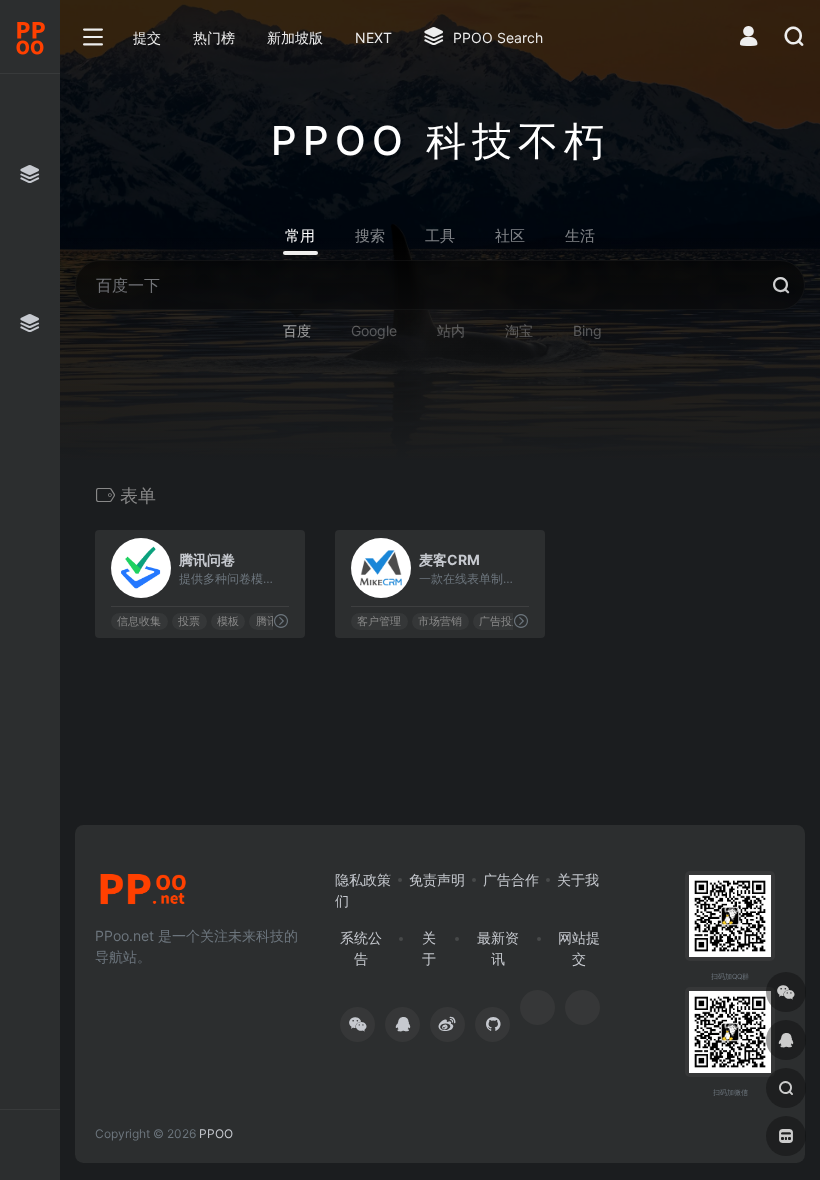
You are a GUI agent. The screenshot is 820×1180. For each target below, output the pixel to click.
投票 (189, 621)
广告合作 (511, 879)
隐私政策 (363, 879)
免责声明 (437, 879)
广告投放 (501, 621)
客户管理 (379, 621)
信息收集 (139, 621)
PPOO (216, 1133)
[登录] (748, 38)
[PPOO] (143, 895)
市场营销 (440, 621)
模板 (228, 621)
